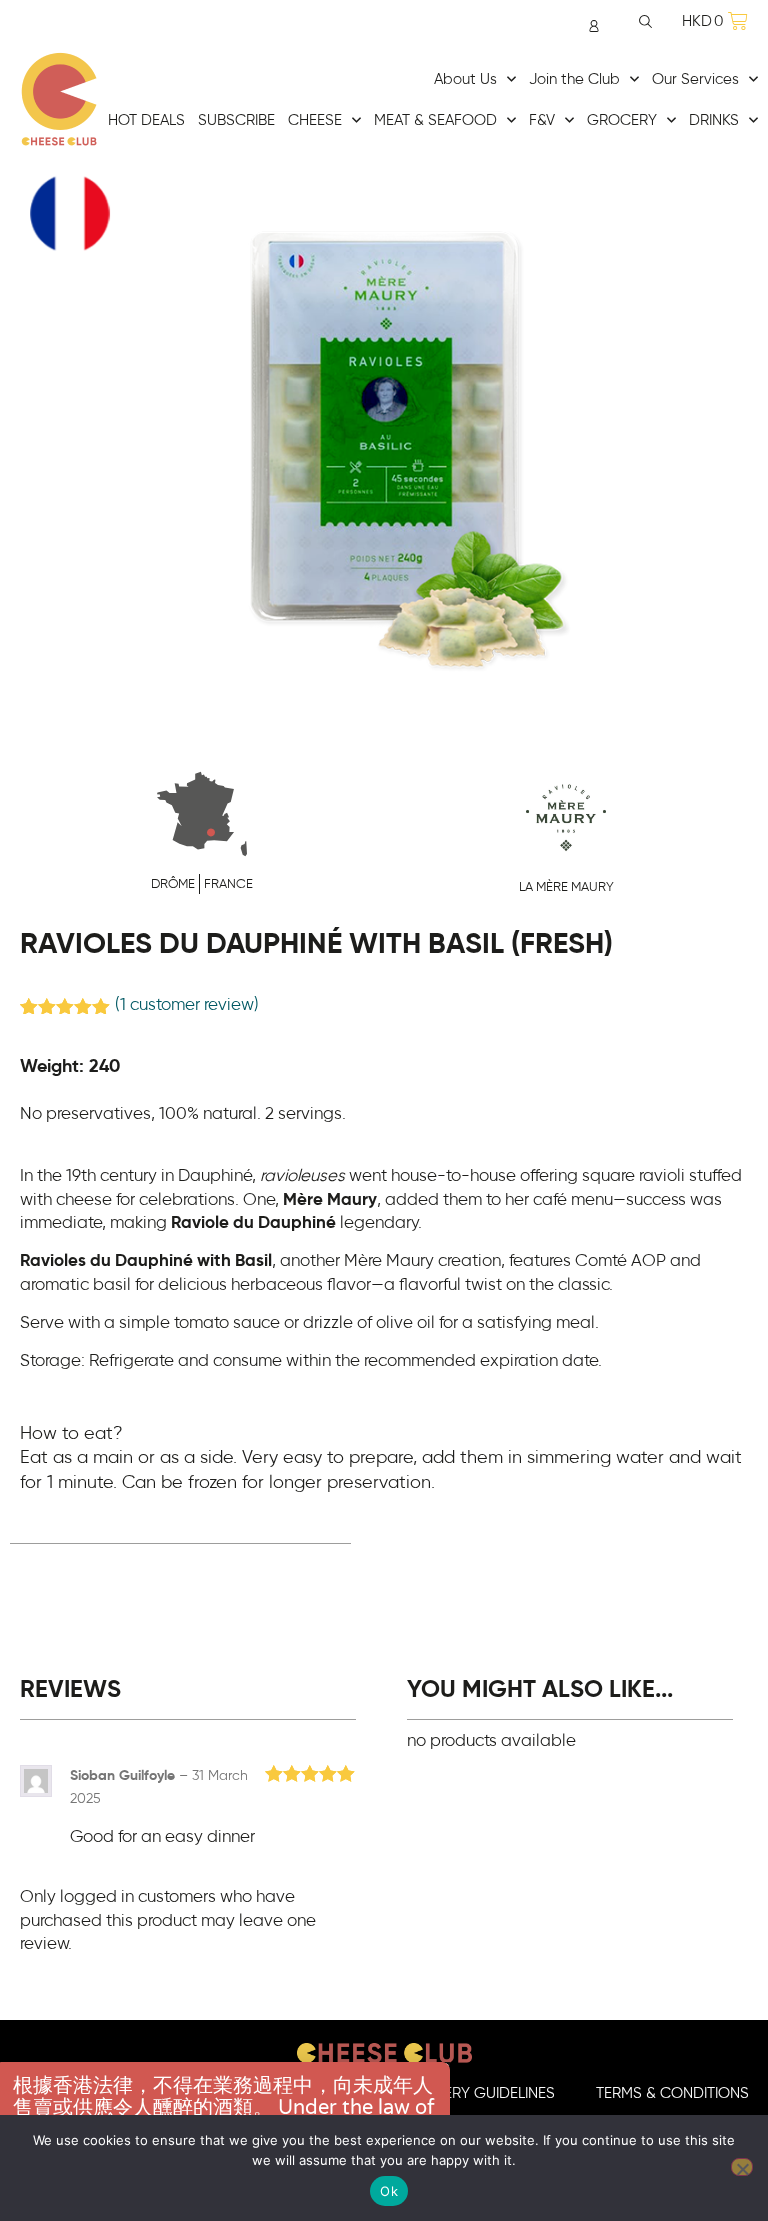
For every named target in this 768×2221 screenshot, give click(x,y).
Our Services (695, 79)
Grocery (622, 120)
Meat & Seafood (435, 120)
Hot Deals (146, 120)
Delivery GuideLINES (480, 2093)
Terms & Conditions (672, 2093)
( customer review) (187, 1005)
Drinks (714, 120)
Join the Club (574, 79)
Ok (389, 2191)
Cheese (315, 120)
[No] (742, 2167)
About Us (465, 79)
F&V (542, 120)
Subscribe (236, 120)
